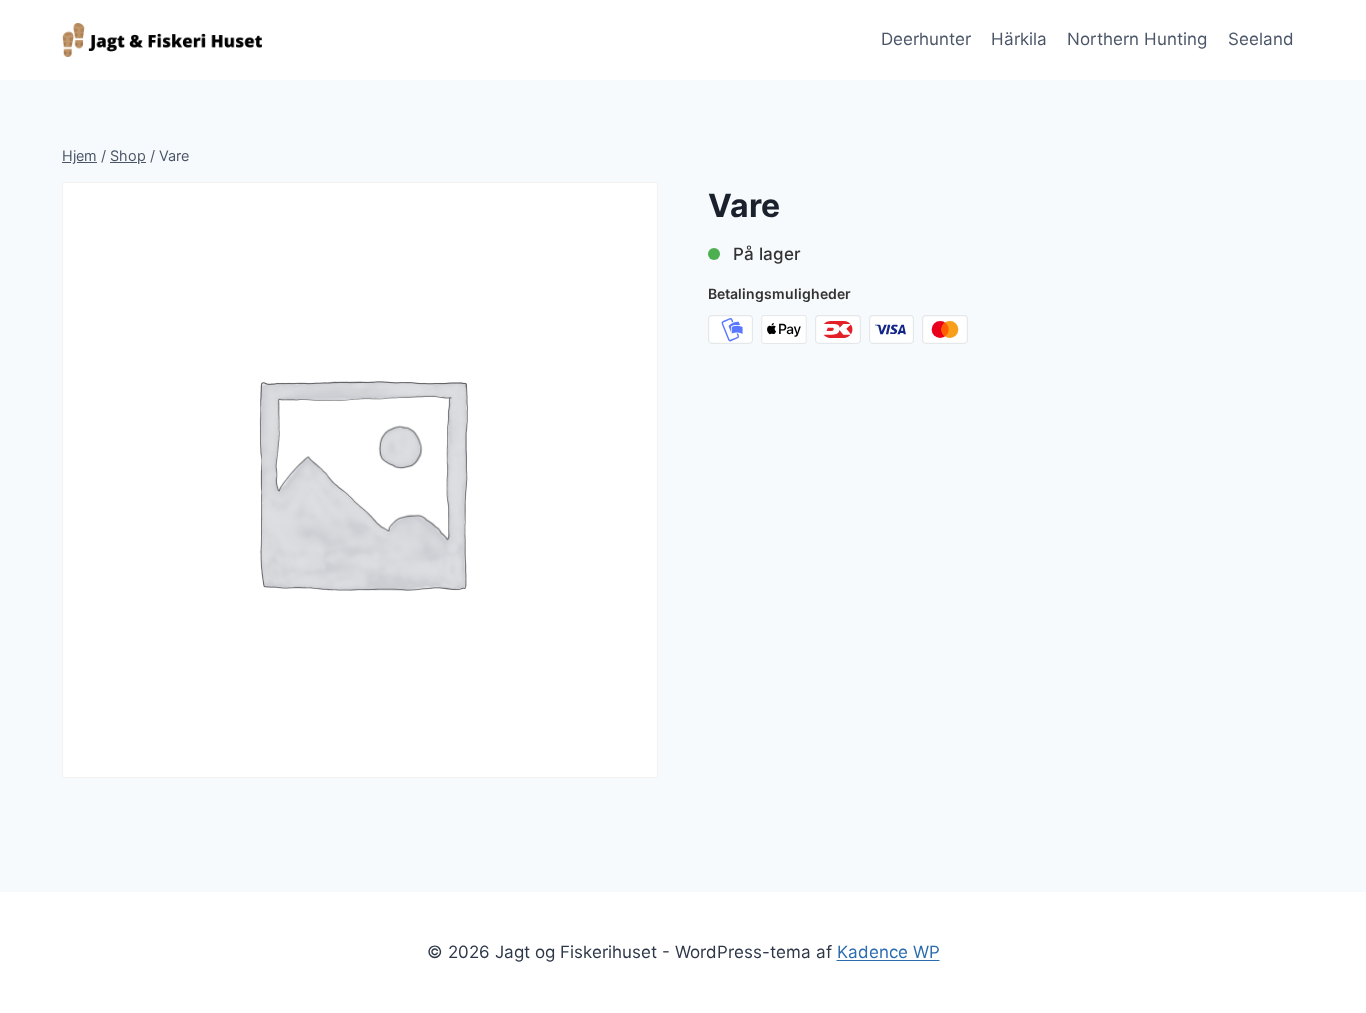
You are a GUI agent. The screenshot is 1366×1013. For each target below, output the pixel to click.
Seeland (1261, 39)
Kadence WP (888, 952)
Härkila (1019, 39)
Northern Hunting (1137, 39)
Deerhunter (926, 39)
